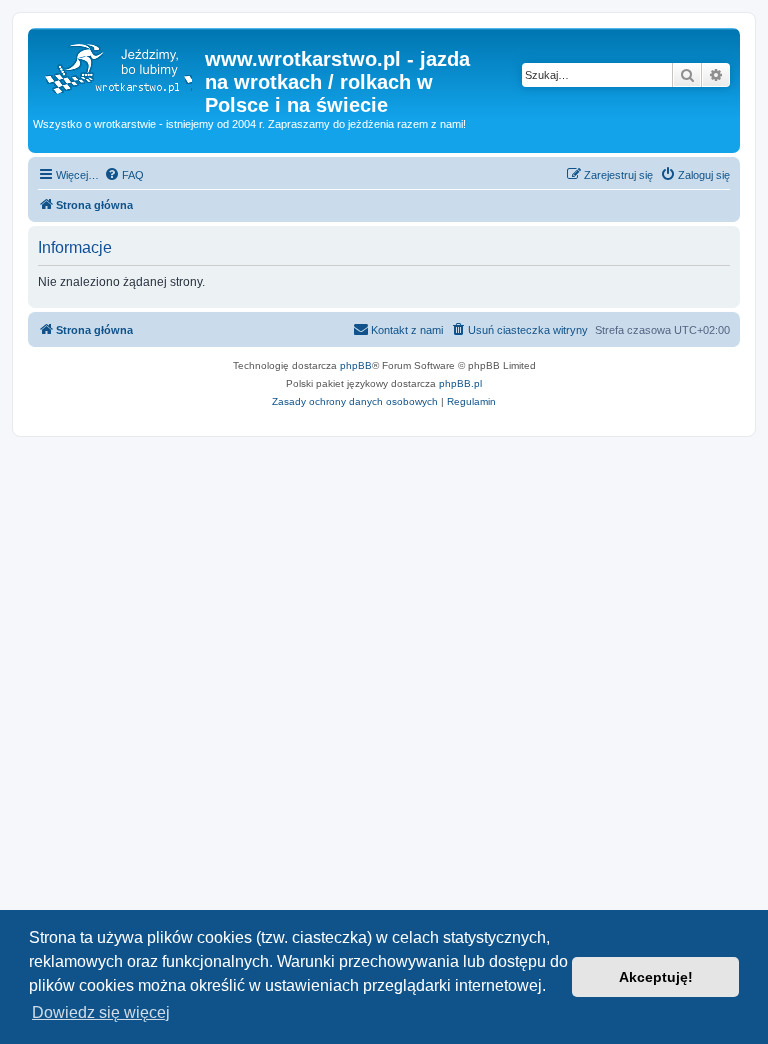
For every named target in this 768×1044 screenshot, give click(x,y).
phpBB (356, 365)
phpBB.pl (460, 383)
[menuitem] (124, 175)
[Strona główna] (119, 65)
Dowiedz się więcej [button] (101, 1012)
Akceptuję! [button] (656, 977)
